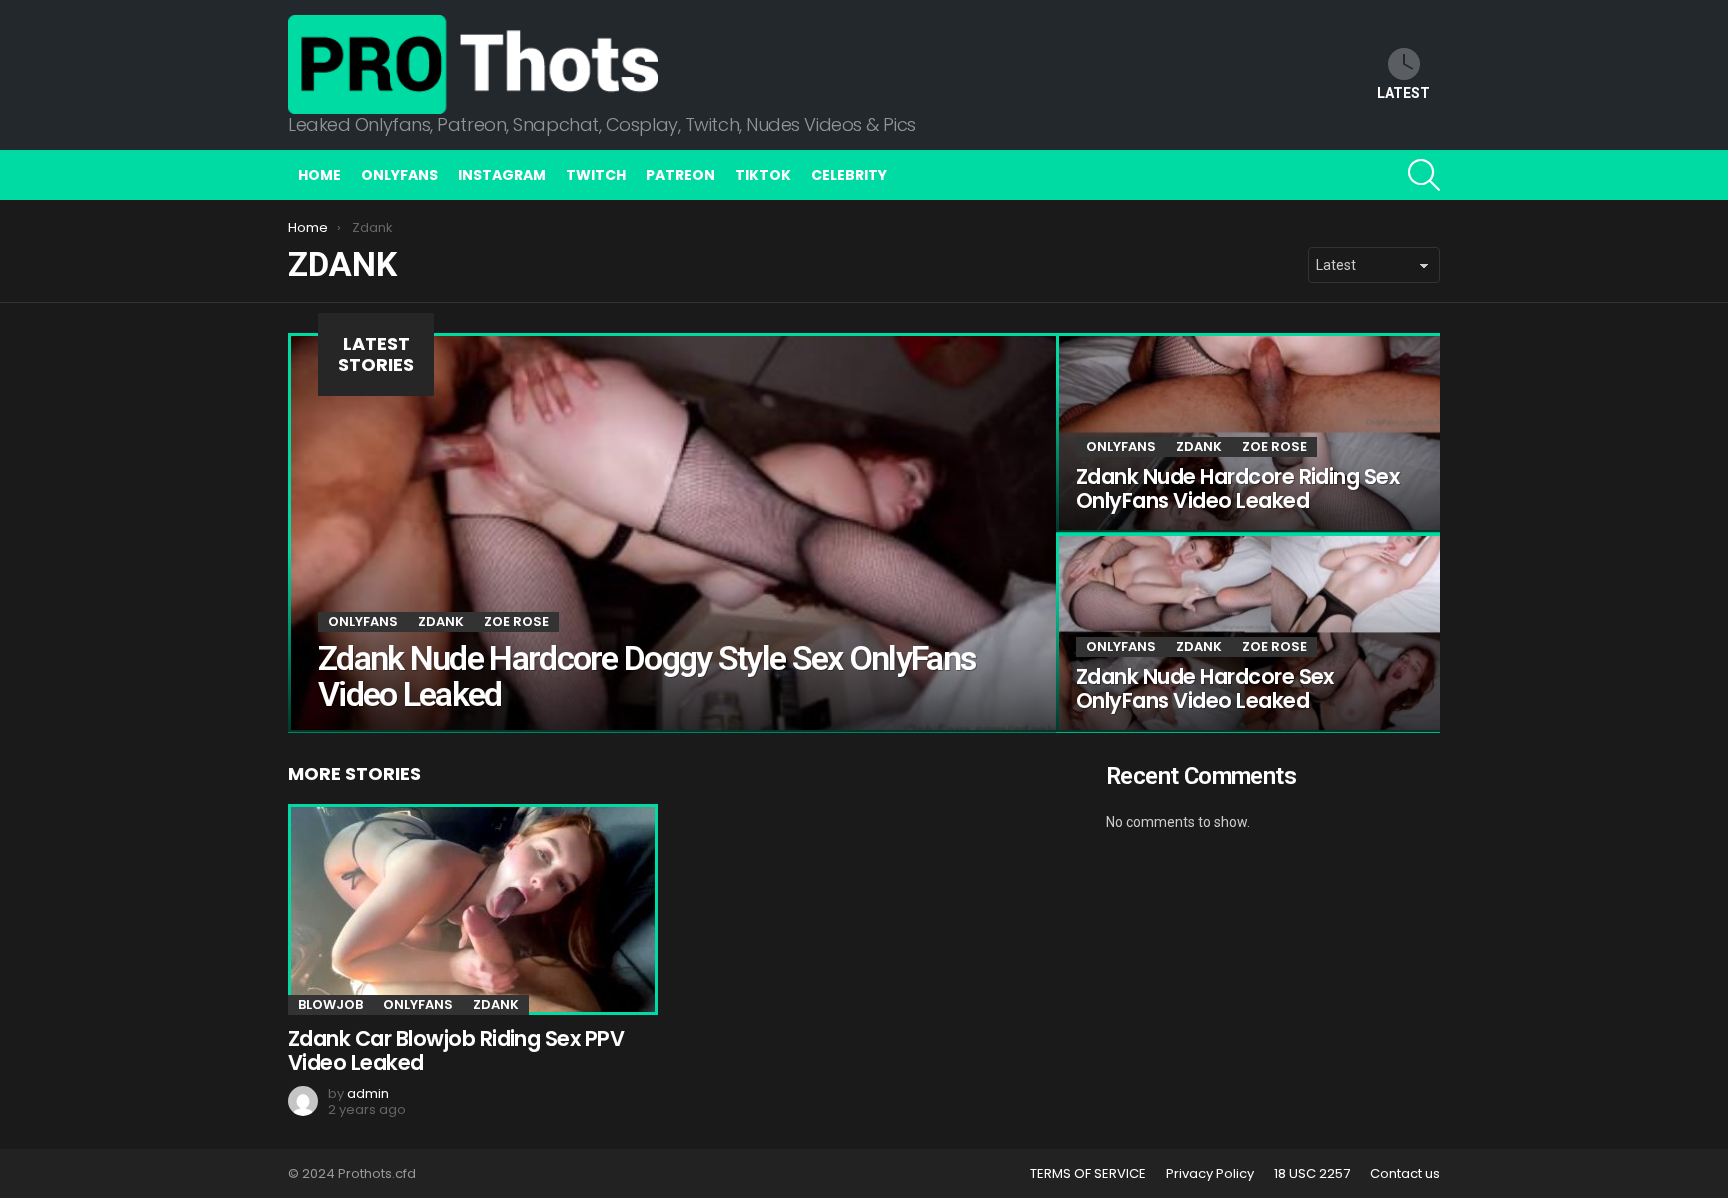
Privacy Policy (1210, 1174)
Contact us (1405, 1174)
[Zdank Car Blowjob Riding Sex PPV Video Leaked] (470, 909)
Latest (1403, 93)
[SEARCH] (1424, 175)
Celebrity (849, 175)
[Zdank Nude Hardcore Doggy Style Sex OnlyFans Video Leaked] (672, 533)
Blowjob (330, 1004)
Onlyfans (399, 175)
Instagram (502, 175)
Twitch (596, 175)
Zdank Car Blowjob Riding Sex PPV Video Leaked (456, 1050)
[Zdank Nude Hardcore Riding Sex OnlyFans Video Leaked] (1248, 433)
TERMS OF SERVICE (1088, 1174)
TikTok (763, 175)
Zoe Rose (516, 621)
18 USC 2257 (1312, 1174)
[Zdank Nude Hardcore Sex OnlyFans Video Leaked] (1248, 633)
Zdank (441, 621)
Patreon (680, 175)
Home (319, 175)
